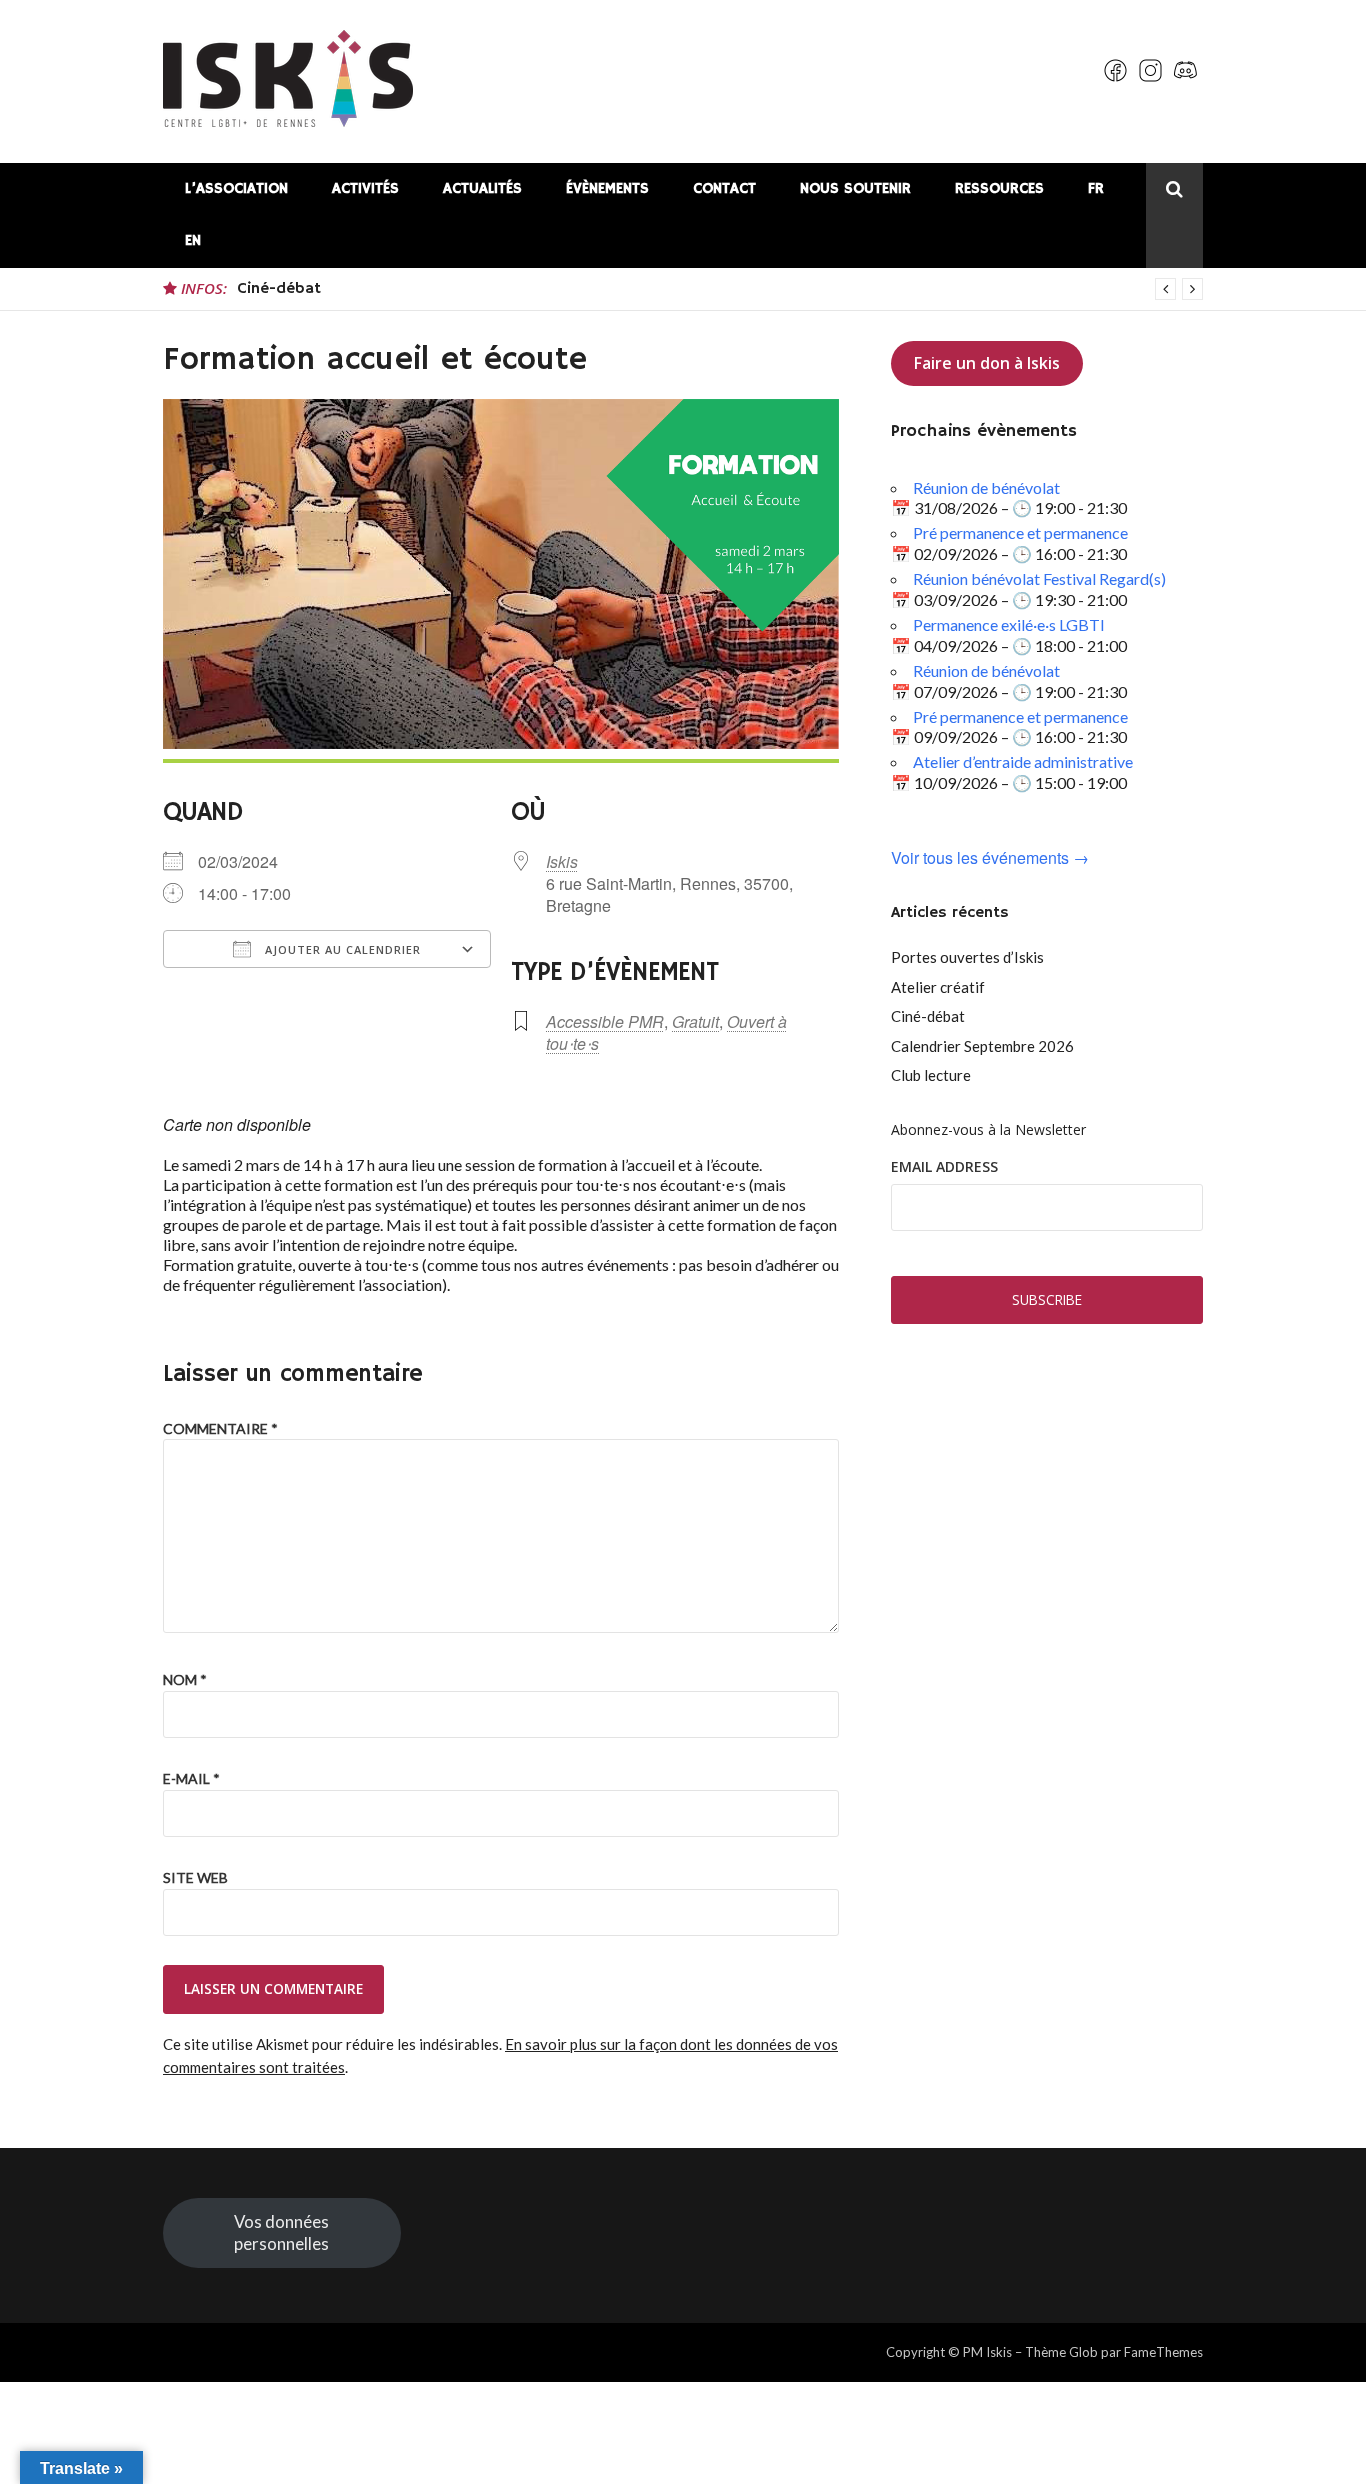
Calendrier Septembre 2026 (982, 1046)
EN (193, 240)
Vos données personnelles (281, 2232)
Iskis (562, 861)
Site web (195, 1877)
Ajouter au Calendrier (341, 949)
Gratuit (695, 1021)
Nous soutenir (855, 188)
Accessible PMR (605, 1021)
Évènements (607, 188)
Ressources (999, 188)
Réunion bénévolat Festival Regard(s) (1039, 578)
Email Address (944, 1166)
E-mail (191, 1778)
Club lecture (931, 1075)
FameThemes (1163, 2352)
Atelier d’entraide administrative (1023, 761)
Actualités (482, 188)
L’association (236, 188)
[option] (720, 289)
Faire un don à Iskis (987, 363)
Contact (724, 188)
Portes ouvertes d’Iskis (967, 957)
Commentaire (220, 1428)
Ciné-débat (279, 289)
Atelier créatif (938, 987)
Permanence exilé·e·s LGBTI (1009, 624)
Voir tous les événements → (990, 858)
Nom (185, 1679)
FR (1096, 188)
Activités (365, 188)
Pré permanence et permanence (1020, 532)
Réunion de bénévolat (986, 487)
